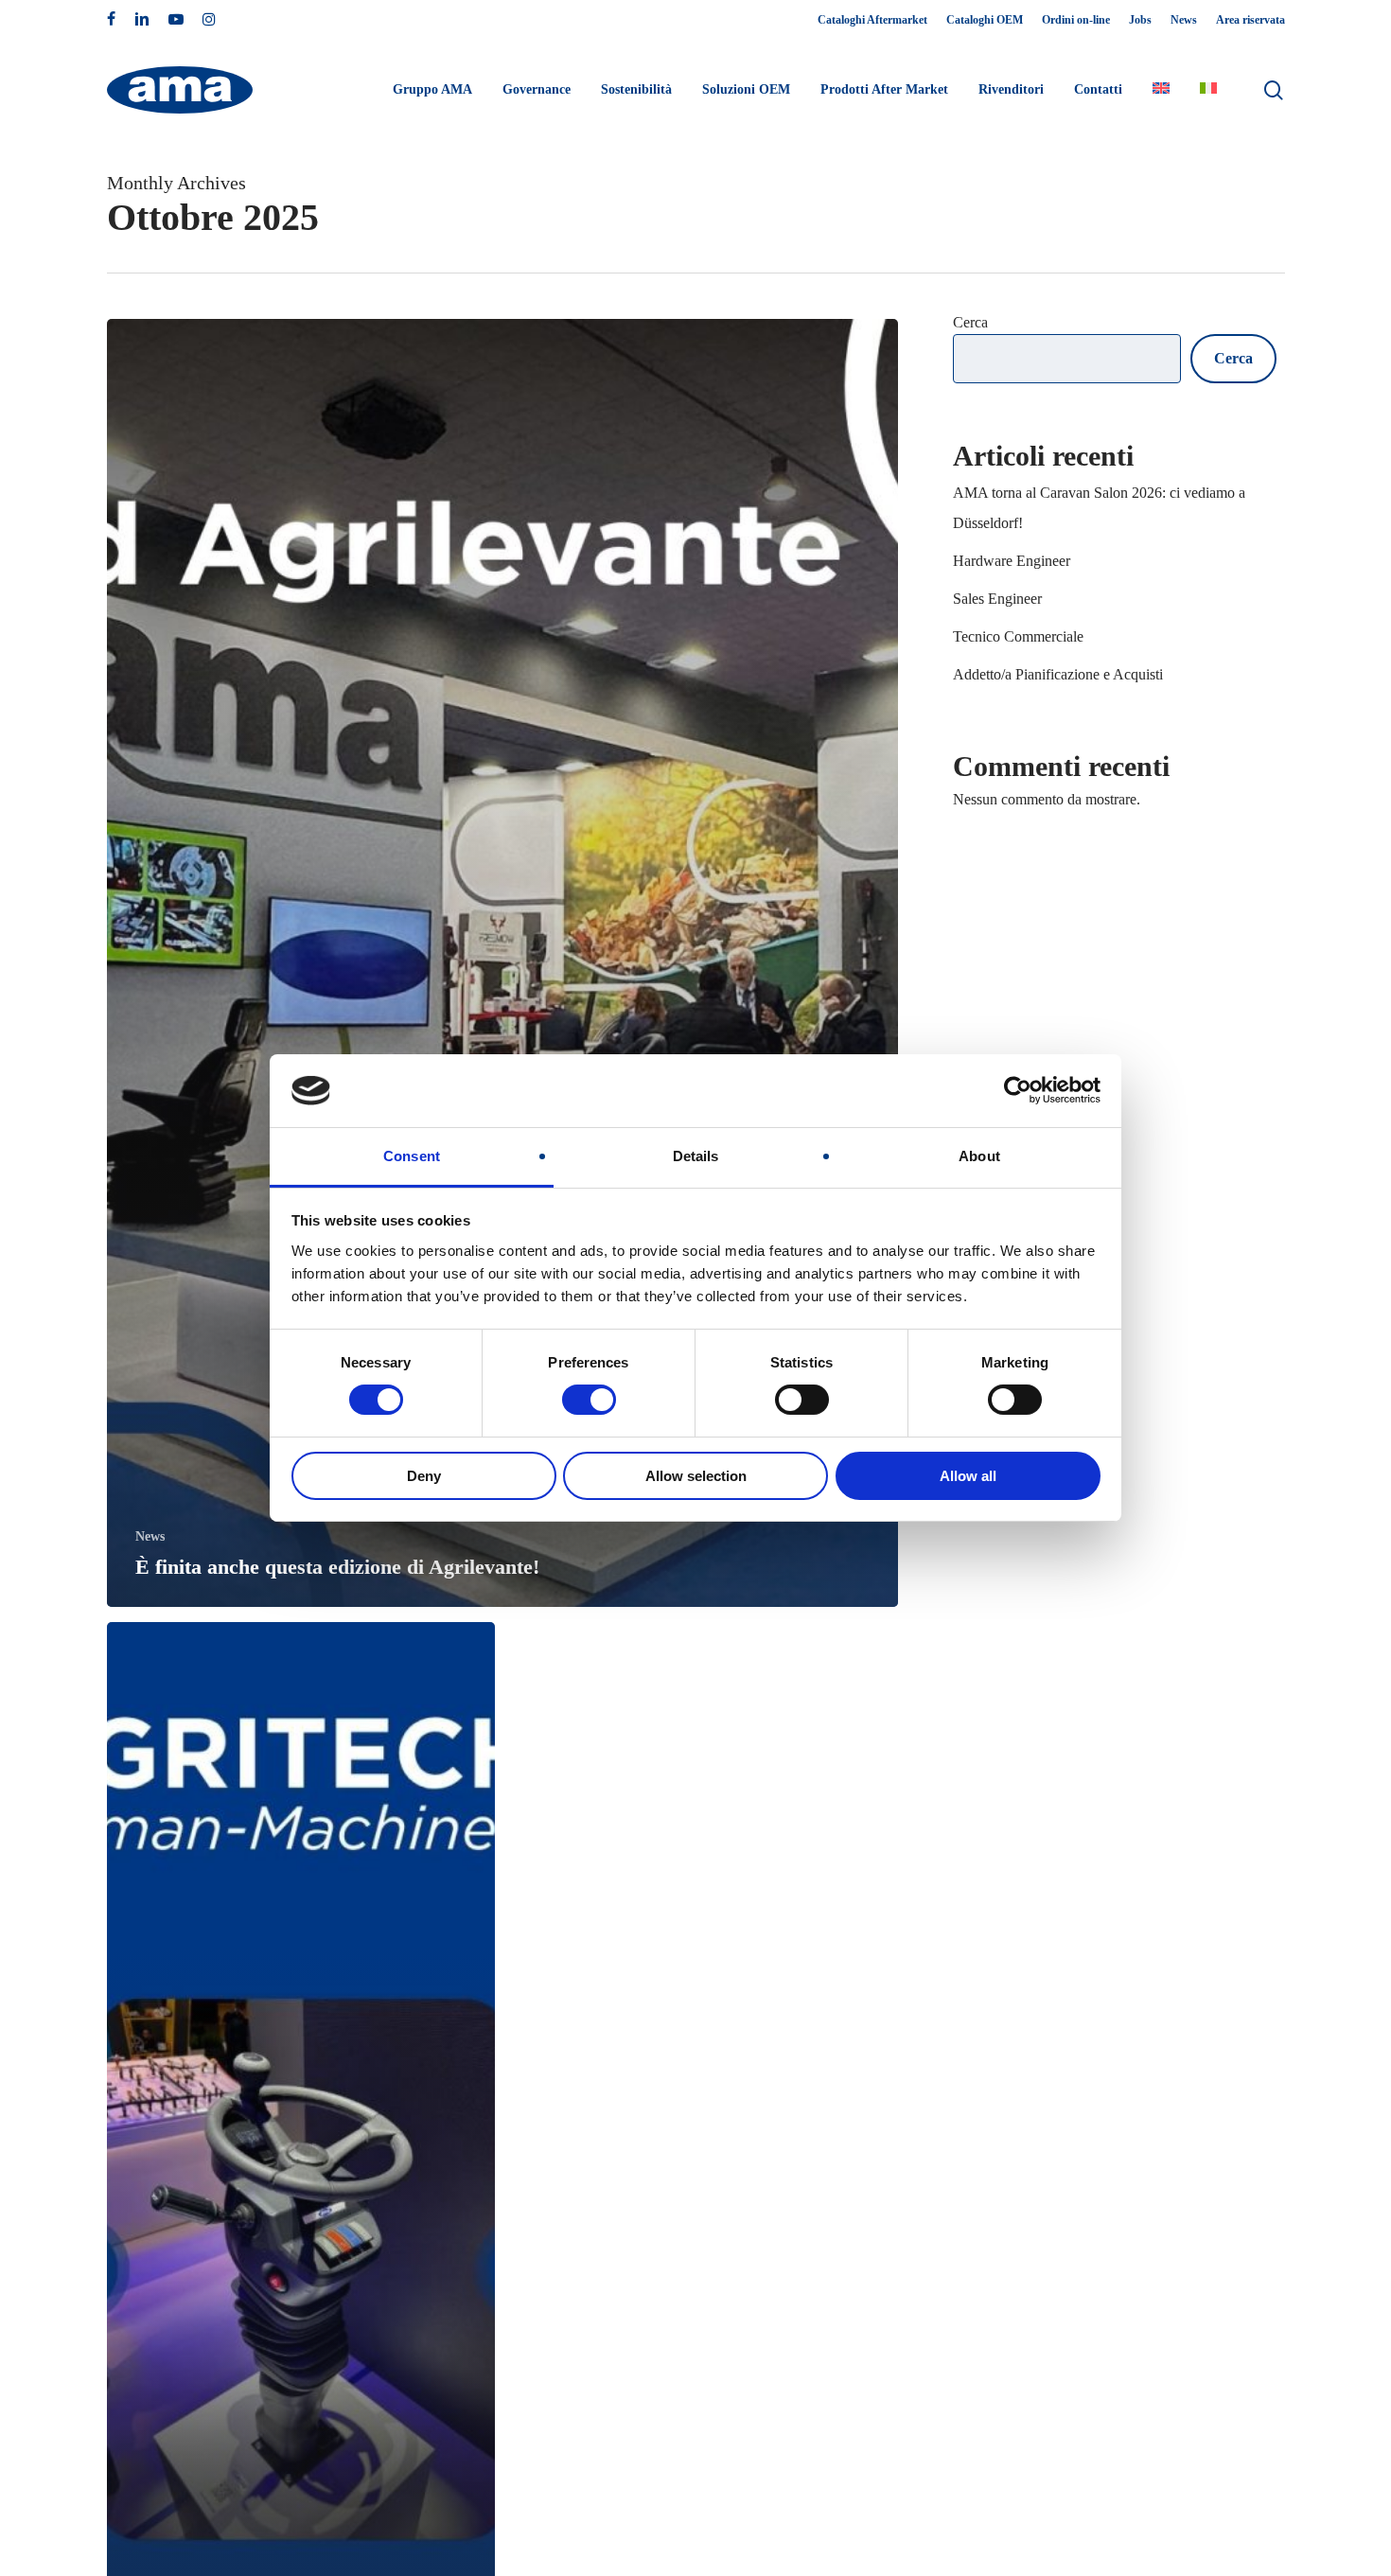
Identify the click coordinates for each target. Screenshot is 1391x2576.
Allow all (968, 1476)
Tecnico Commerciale (1018, 636)
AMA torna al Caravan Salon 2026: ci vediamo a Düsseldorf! (1099, 508)
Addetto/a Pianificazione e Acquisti (1058, 674)
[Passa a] (1161, 90)
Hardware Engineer (1012, 561)
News (150, 1536)
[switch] (589, 1400)
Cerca (970, 322)
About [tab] (979, 1156)
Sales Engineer (997, 599)
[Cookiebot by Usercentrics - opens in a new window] (1018, 1090)
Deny (424, 1476)
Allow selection (696, 1476)
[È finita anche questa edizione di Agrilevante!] (503, 963)
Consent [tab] (412, 1156)
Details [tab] (696, 1156)
